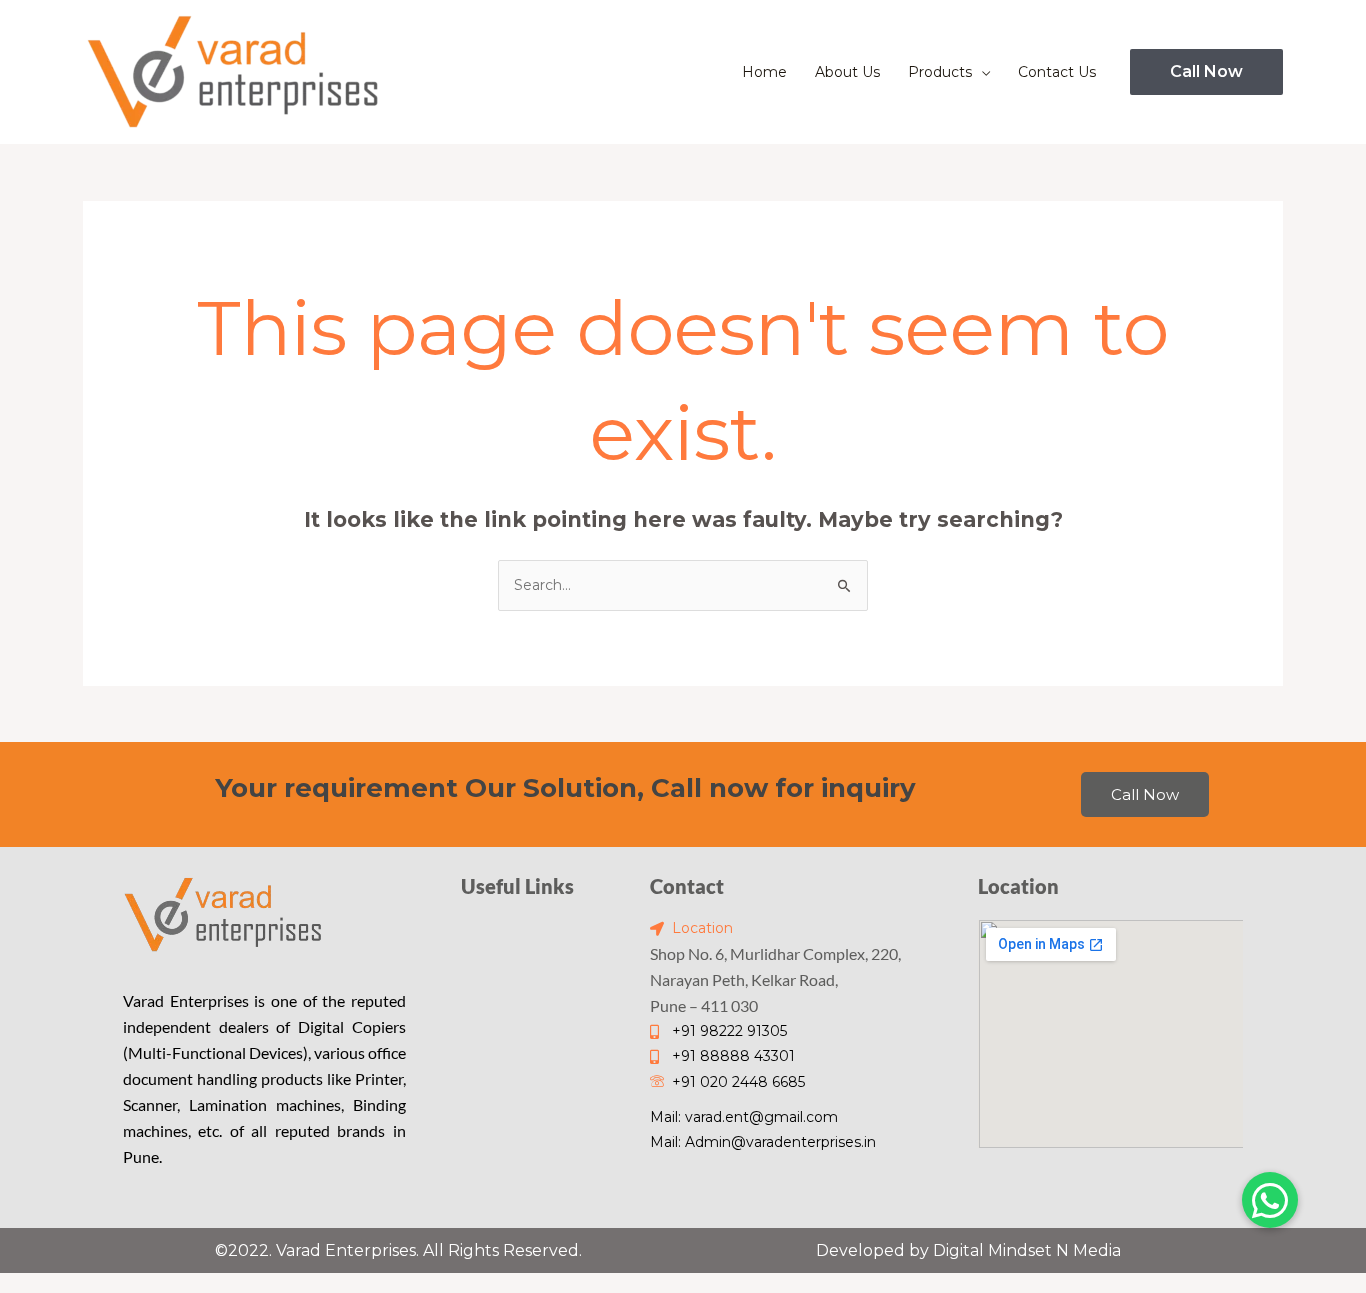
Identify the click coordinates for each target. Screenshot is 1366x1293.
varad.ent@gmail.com (761, 1117)
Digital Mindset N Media (1027, 1250)
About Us (847, 72)
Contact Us (1057, 72)
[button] (1206, 72)
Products (940, 72)
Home (764, 72)
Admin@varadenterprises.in (780, 1142)
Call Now (1145, 794)
